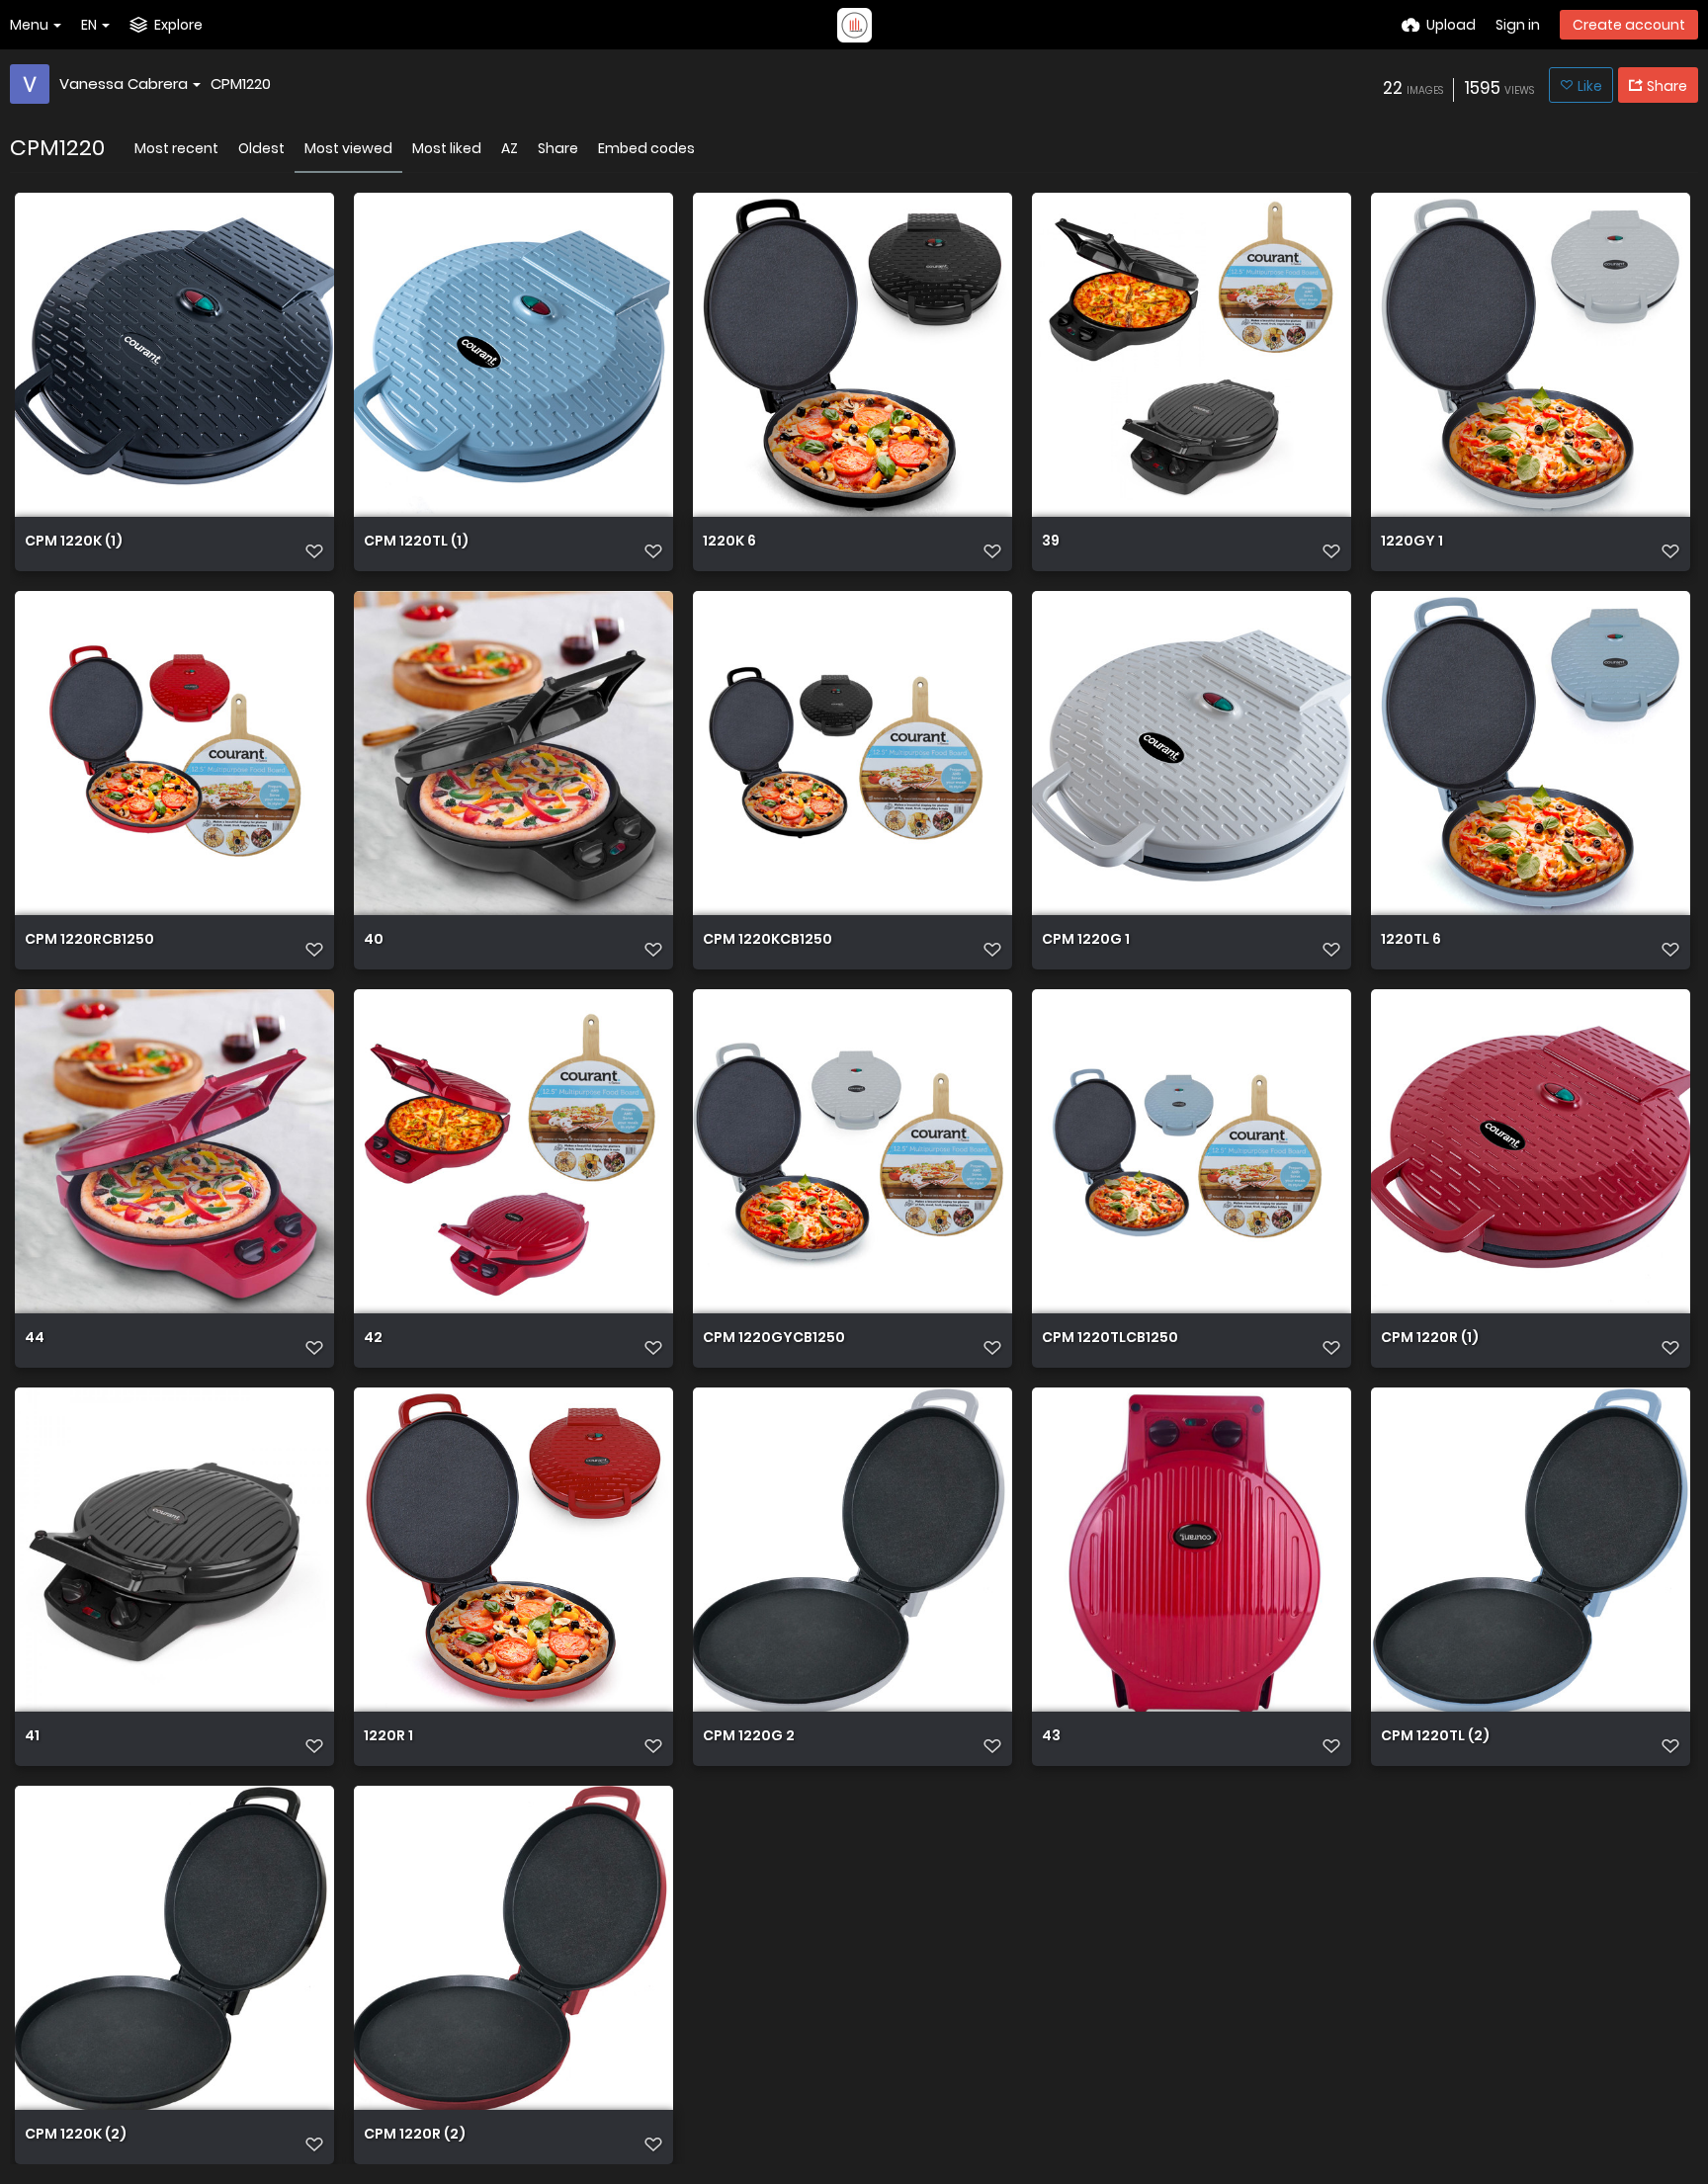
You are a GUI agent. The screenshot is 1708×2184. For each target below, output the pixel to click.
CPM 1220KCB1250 (768, 940)
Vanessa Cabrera (124, 84)
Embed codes (646, 148)
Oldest (261, 148)
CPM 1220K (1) (74, 542)
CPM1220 (241, 84)
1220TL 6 (1411, 940)
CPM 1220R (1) (1430, 1339)
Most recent (176, 148)
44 (35, 1339)
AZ (510, 148)
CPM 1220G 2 (749, 1737)
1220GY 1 (1412, 542)
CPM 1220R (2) (415, 2135)
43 (1051, 1737)
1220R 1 (388, 1737)
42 (373, 1339)
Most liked (447, 148)
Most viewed (348, 148)
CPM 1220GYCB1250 (774, 1339)
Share (558, 148)
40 (374, 940)
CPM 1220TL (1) (416, 542)
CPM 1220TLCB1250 (1110, 1339)
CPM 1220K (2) (76, 2135)
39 (1051, 542)
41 (32, 1737)
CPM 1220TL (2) (1435, 1737)
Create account (1629, 25)
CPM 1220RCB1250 (89, 940)
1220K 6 (729, 542)
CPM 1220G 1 (1086, 940)
